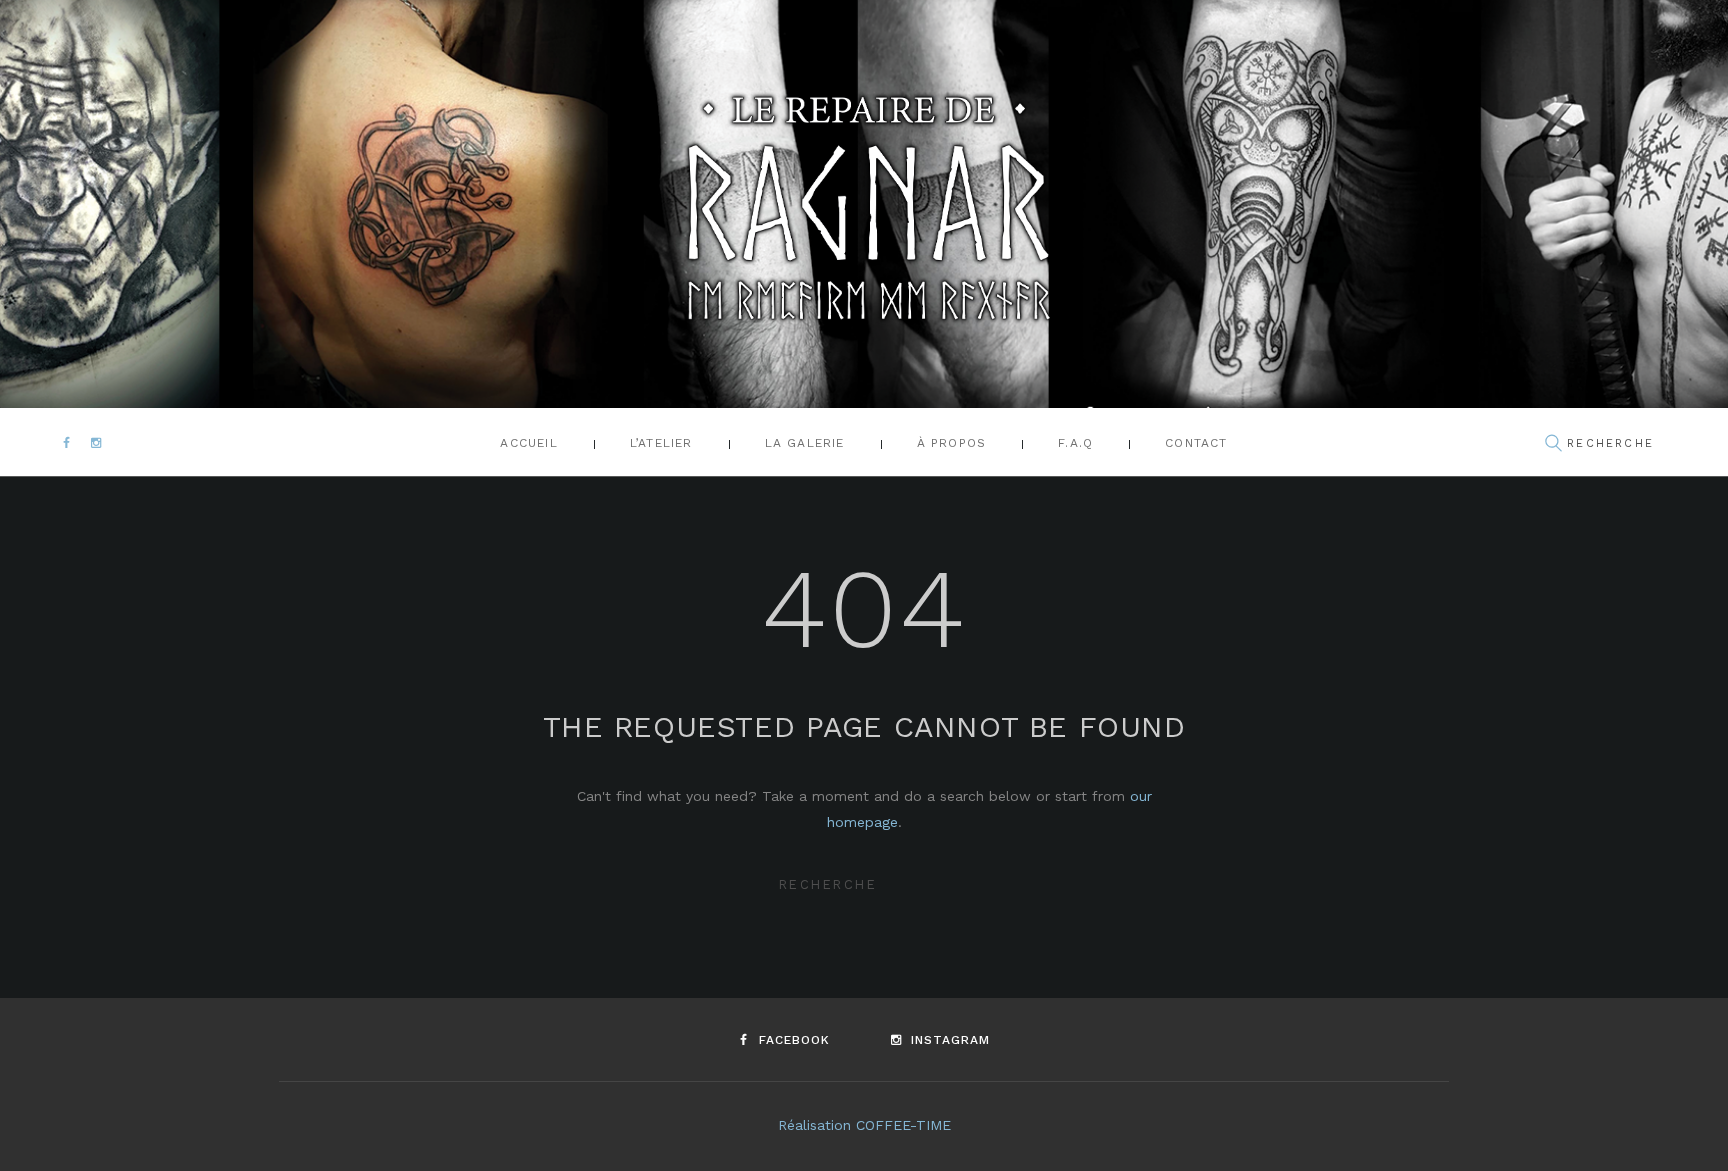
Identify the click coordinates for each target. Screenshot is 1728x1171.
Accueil (528, 443)
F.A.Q (1075, 443)
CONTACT (1196, 443)
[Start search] (1553, 444)
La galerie (805, 443)
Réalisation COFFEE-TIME (864, 1125)
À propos (952, 443)
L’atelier (661, 443)
